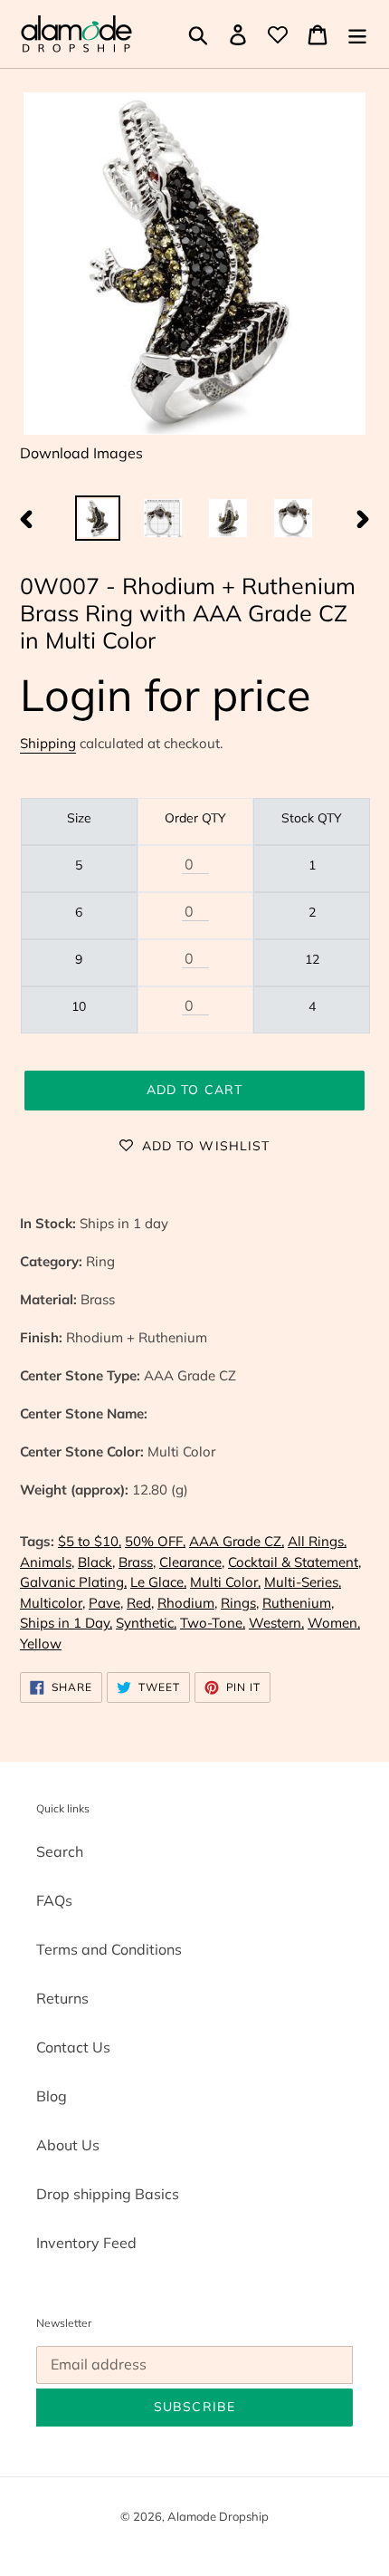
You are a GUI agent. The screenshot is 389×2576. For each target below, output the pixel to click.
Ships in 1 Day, (66, 1623)
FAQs (54, 1900)
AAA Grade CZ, (237, 1541)
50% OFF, (155, 1541)
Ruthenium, (298, 1603)
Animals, (47, 1562)
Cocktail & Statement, (294, 1562)
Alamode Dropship (218, 2516)
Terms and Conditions (109, 1949)
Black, (96, 1562)
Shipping (48, 743)
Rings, (240, 1603)
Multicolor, (52, 1603)
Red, (140, 1603)
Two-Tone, (213, 1623)
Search (60, 1851)
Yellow (41, 1644)
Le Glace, (158, 1582)
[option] (98, 518)
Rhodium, (187, 1603)
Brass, (137, 1562)
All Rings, (317, 1541)
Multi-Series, (303, 1582)
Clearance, (192, 1562)
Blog (52, 2096)
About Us (68, 2145)
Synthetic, (146, 1623)
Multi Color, (225, 1582)
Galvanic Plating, (73, 1582)
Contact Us (73, 2047)
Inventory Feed (86, 2243)
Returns (62, 1998)
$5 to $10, (90, 1541)
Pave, (106, 1603)
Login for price (166, 694)
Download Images (81, 453)
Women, (334, 1623)
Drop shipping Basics (108, 2194)
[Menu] (357, 34)
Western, (276, 1623)
